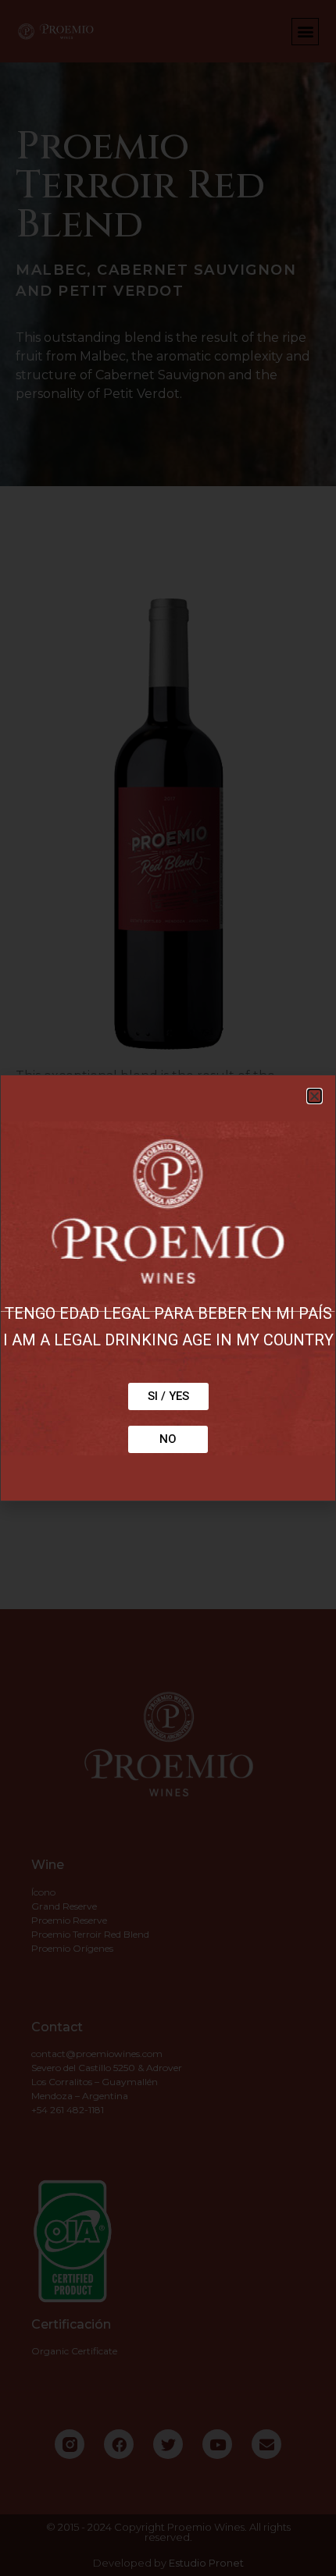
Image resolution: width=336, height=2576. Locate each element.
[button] (315, 1096)
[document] (168, 1288)
